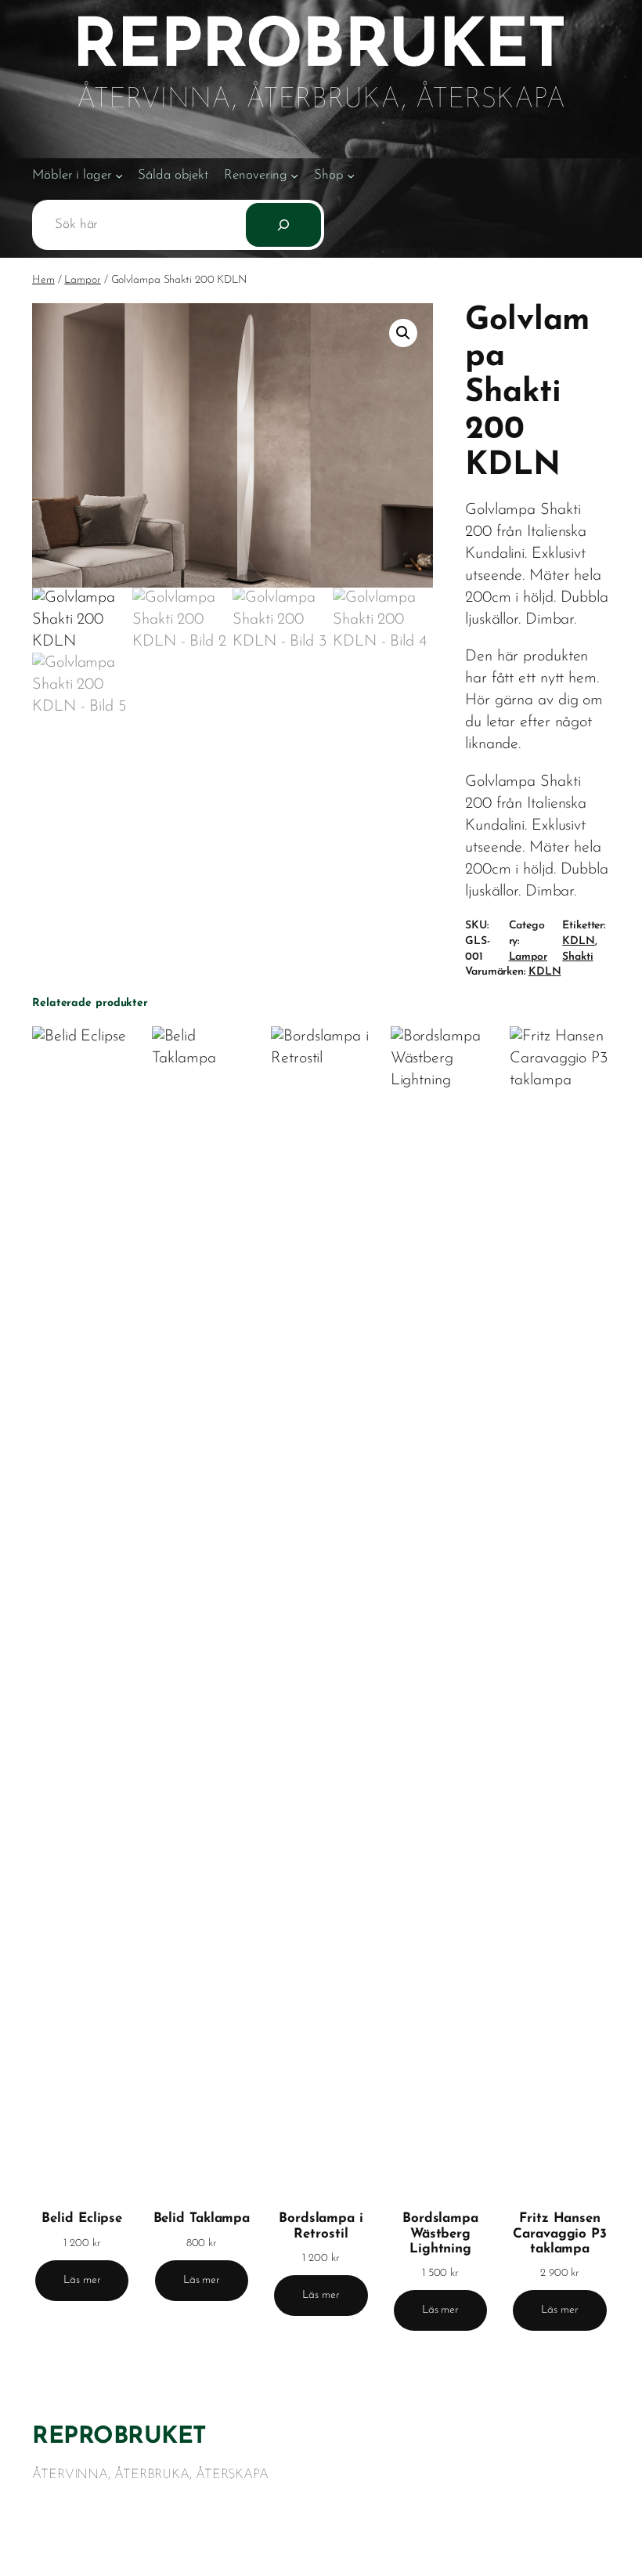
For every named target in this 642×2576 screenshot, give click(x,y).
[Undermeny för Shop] (351, 175)
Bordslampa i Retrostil (321, 2226)
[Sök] (283, 225)
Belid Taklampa (202, 2218)
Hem (43, 280)
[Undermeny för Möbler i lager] (119, 175)
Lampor (82, 280)
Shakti (577, 957)
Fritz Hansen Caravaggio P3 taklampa (560, 2233)
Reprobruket (119, 2437)
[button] (403, 333)
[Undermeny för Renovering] (294, 175)
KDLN (579, 941)
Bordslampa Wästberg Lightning (440, 2233)
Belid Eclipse (82, 2218)
